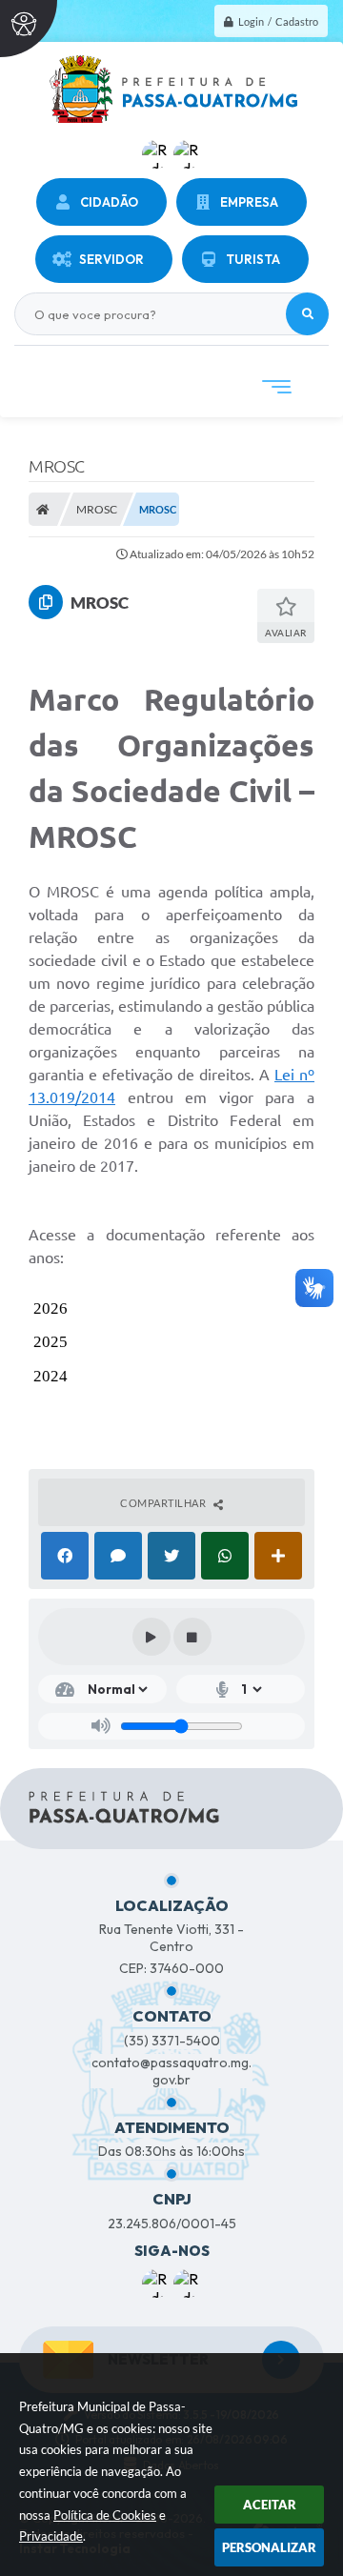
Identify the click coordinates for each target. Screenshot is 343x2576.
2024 (50, 1376)
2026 (50, 1308)
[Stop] (192, 1637)
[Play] (151, 1637)
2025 (50, 1342)
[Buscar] (307, 314)
